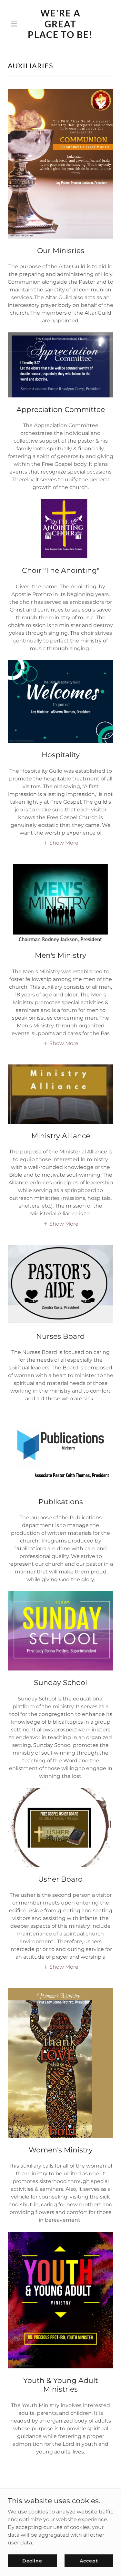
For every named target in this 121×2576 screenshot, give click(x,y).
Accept (89, 2561)
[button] (16, 24)
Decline (32, 2561)
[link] (60, 36)
